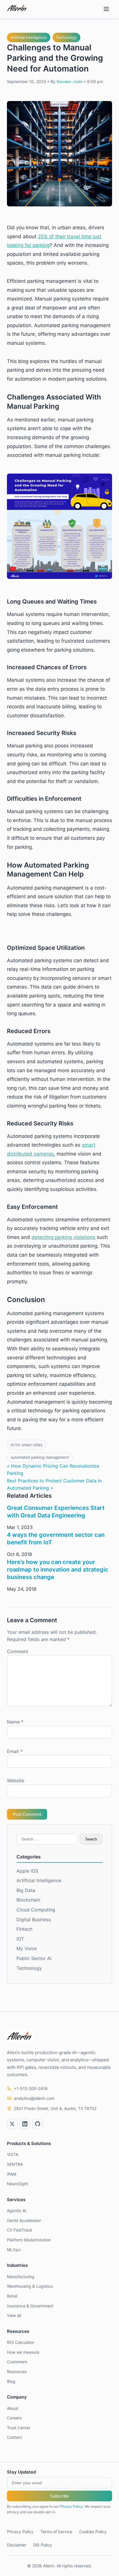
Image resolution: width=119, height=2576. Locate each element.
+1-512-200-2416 (31, 2088)
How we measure (23, 2352)
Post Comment (27, 1814)
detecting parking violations (63, 1237)
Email (15, 1751)
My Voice (27, 1948)
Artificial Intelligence (29, 37)
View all (14, 2315)
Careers (14, 2418)
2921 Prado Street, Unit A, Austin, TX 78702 (55, 2108)
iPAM (12, 2174)
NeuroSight (18, 2184)
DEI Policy (43, 2545)
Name (15, 1722)
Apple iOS (27, 1871)
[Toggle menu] (106, 9)
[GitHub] (38, 2124)
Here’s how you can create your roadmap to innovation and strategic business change (58, 1570)
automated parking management (40, 1457)
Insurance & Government (30, 2306)
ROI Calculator (21, 2342)
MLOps (14, 2250)
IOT (20, 1939)
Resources (17, 2371)
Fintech (24, 1929)
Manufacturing (21, 2277)
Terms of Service (56, 2532)
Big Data (26, 1890)
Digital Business (34, 1919)
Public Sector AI (34, 1958)
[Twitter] (12, 2124)
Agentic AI (17, 2211)
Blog (11, 2381)
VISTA (13, 2154)
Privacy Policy (71, 2506)
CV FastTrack (20, 2230)
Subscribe (59, 2496)
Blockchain (28, 1900)
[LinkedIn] (25, 2124)
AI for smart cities (27, 1445)
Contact (14, 2437)
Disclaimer (17, 2545)
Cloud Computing (36, 1910)
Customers (17, 2362)
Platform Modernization (29, 2240)
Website (16, 1781)
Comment (18, 1651)
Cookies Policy (93, 2532)
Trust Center (19, 2428)
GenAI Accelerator (24, 2220)
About (13, 2408)
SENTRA (15, 2164)
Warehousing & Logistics (30, 2286)
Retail (12, 2296)
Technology (66, 37)
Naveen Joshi (69, 81)
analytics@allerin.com (34, 2098)
